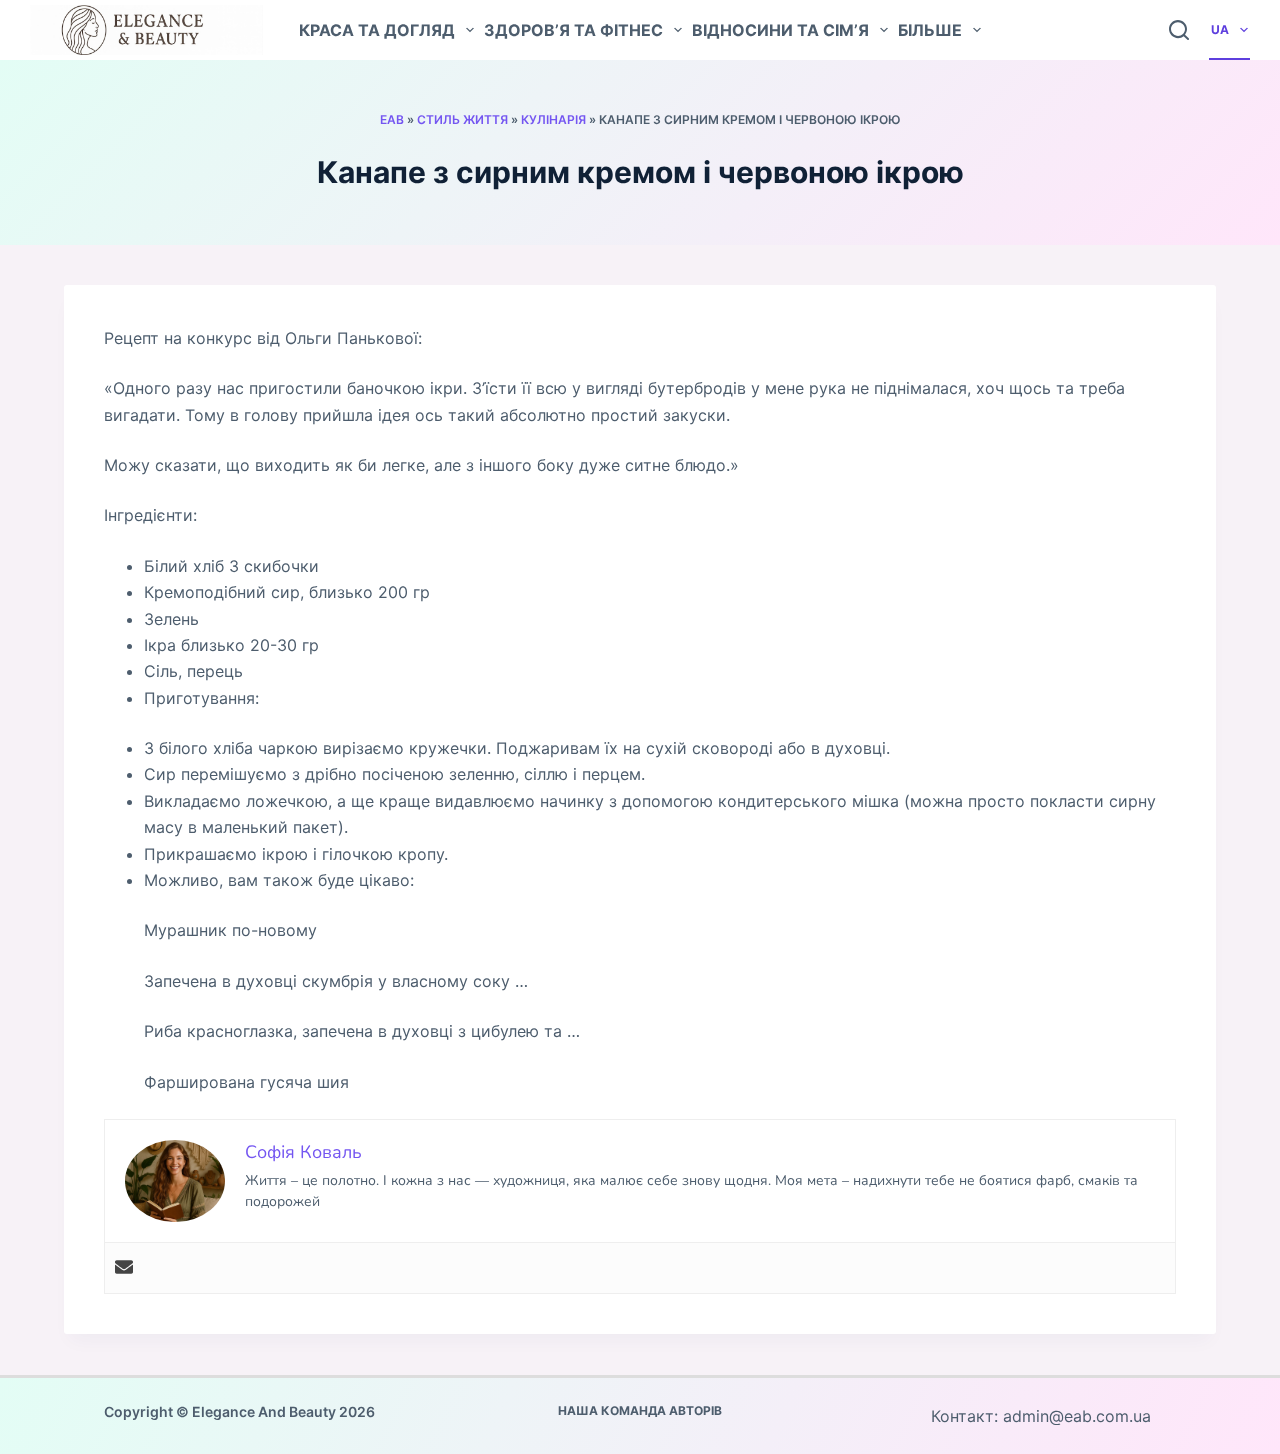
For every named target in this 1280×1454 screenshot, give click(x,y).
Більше (930, 30)
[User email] (124, 1268)
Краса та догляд (377, 30)
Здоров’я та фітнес (573, 30)
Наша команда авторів (640, 1410)
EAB (392, 119)
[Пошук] (1179, 30)
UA (1220, 29)
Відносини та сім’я (780, 30)
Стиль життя (462, 119)
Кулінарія (553, 119)
